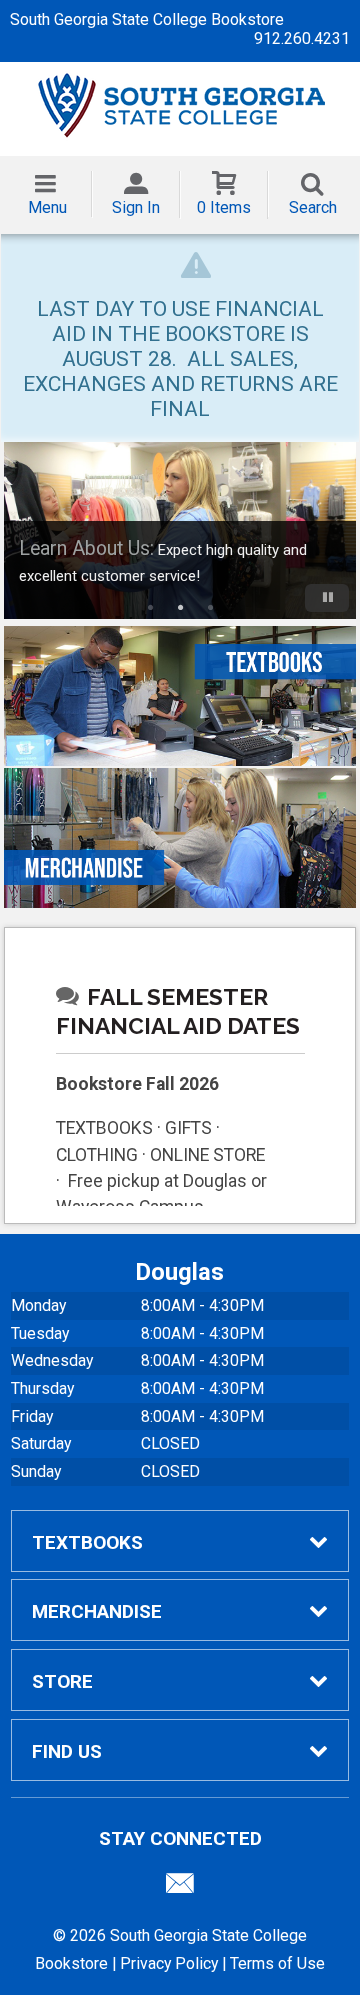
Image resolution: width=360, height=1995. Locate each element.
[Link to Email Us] (180, 1888)
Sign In (136, 207)
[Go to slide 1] (150, 607)
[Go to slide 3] (210, 607)
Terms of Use (277, 1963)
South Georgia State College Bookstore (147, 19)
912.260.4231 (302, 38)
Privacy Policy (169, 1963)
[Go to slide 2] (180, 607)
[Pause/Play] (327, 598)
